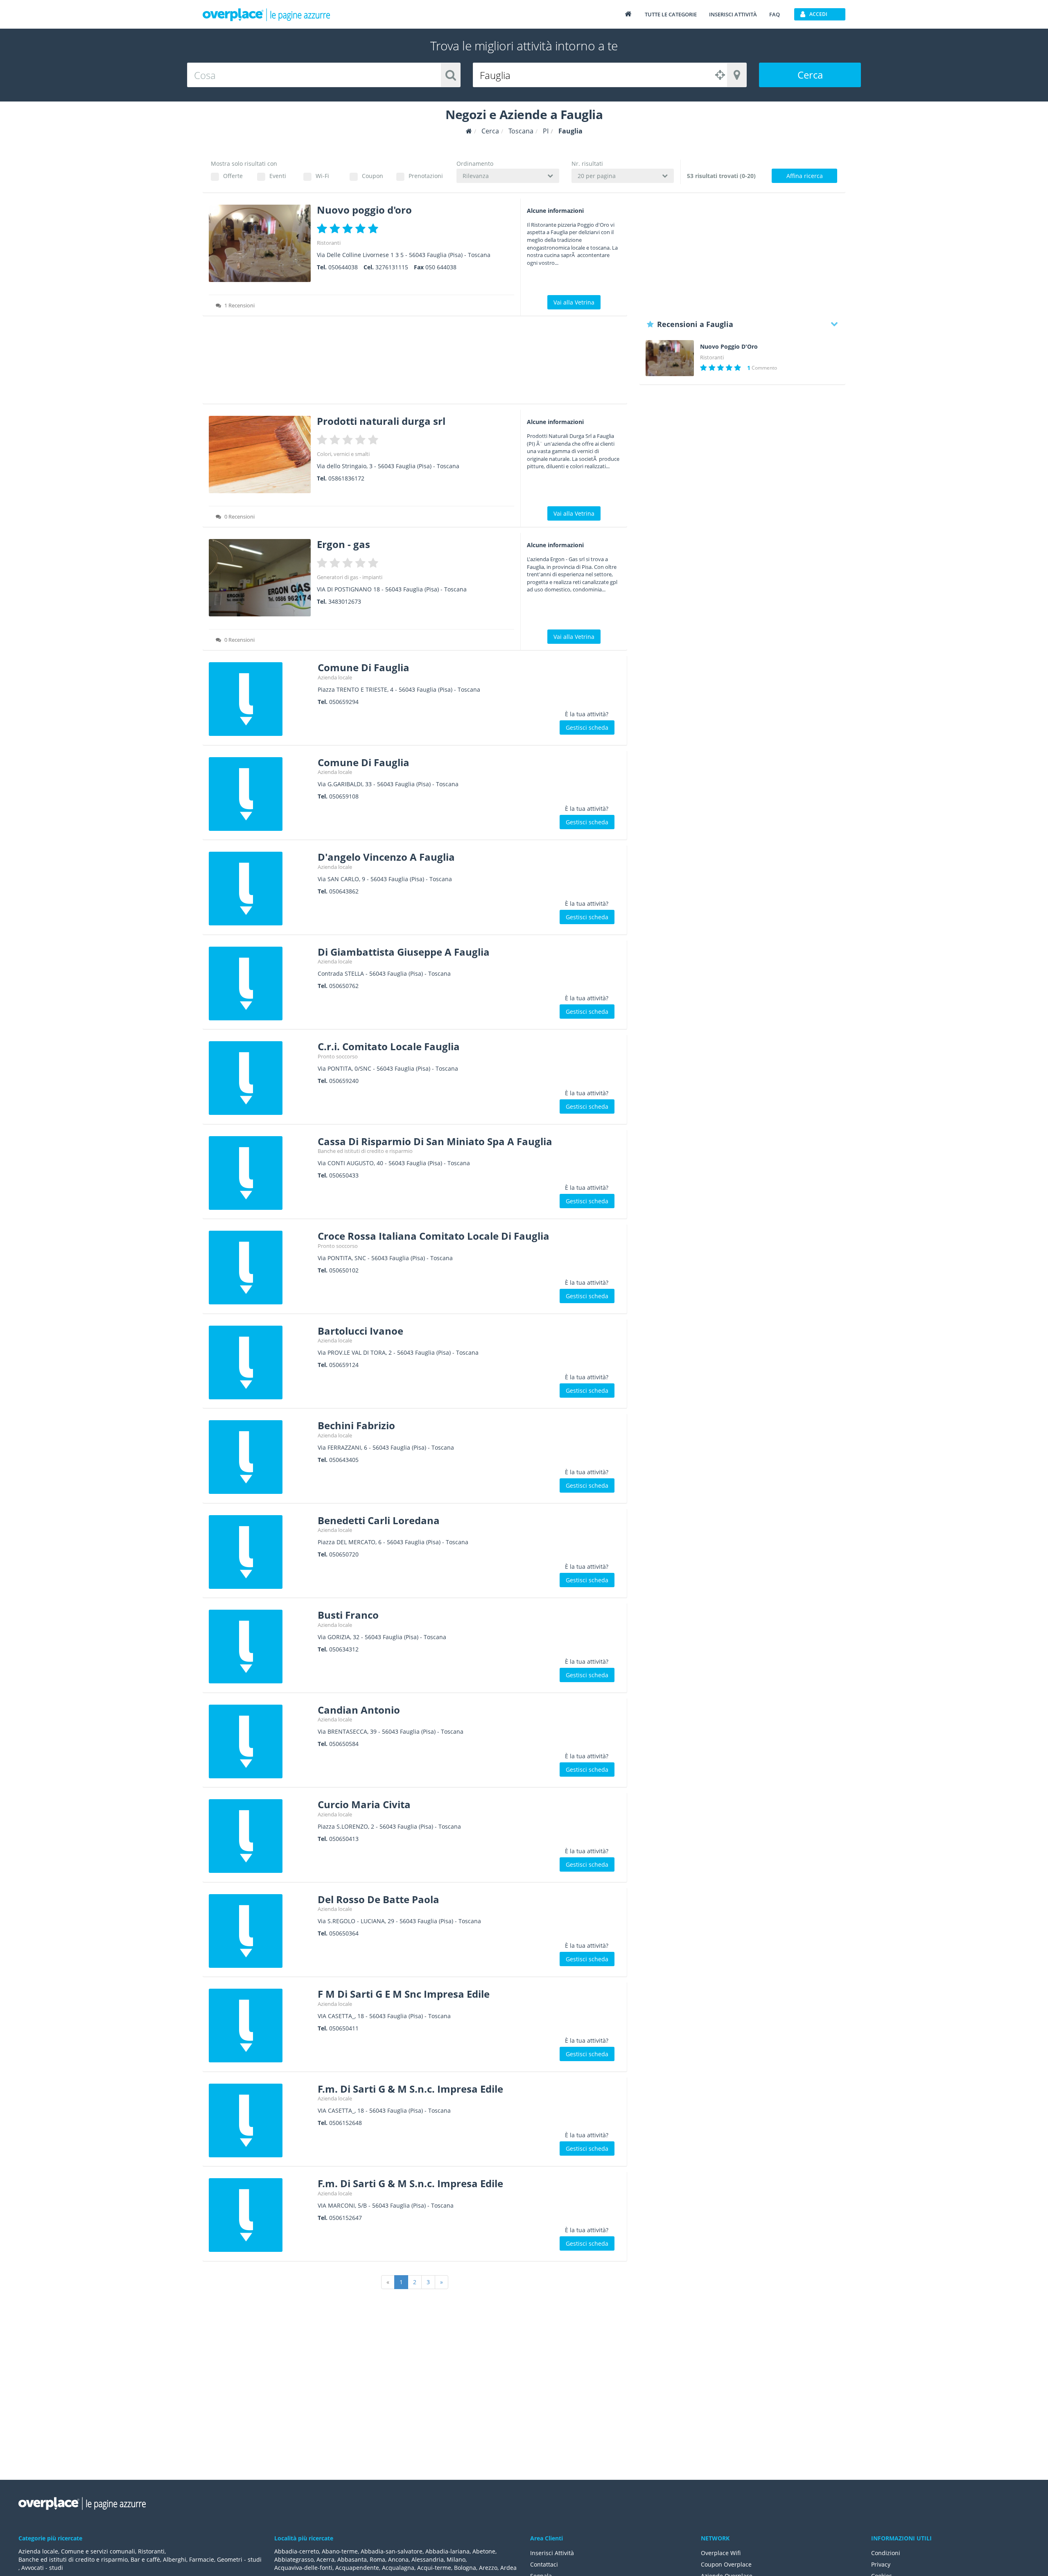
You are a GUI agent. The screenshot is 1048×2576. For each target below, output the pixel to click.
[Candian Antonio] (260, 1741)
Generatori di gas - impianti (350, 577)
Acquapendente (357, 2568)
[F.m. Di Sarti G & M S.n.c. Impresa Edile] (260, 2120)
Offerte (233, 176)
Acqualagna (398, 2568)
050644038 (343, 267)
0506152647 (346, 2218)
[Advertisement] (415, 363)
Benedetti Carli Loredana (379, 1520)
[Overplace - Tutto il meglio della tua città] (628, 14)
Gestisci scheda (587, 727)
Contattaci (544, 2564)
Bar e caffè (145, 2559)
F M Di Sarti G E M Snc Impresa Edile (404, 1994)
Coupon (373, 176)
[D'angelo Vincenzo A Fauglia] (260, 889)
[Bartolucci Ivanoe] (260, 1362)
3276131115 (392, 267)
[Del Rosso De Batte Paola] (260, 1931)
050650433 (344, 1175)
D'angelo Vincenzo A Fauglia (386, 857)
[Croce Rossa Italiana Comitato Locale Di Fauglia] (260, 1268)
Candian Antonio (359, 1710)
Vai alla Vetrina (574, 302)
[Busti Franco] (260, 1647)
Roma (377, 2559)
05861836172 (346, 478)
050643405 (344, 1460)
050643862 (344, 891)
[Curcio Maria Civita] (260, 1836)
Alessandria (428, 2559)
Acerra (325, 2559)
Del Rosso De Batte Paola (378, 1899)
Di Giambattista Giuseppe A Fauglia (404, 952)
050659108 (344, 796)
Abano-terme (340, 2551)
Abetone (484, 2551)
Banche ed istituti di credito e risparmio (365, 1151)
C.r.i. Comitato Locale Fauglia (389, 1046)
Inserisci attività (733, 14)
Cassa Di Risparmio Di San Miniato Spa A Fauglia (435, 1141)
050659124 (344, 1365)
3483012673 (345, 601)
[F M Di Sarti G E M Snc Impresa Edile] (260, 2026)
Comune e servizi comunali (98, 2551)
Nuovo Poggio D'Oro (729, 347)
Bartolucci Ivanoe (360, 1331)
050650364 (344, 1933)
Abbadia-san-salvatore (392, 2551)
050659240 (344, 1081)
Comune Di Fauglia (364, 667)
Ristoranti (329, 243)
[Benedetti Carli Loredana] (260, 1552)
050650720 (344, 1554)
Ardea (508, 2568)
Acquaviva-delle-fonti (303, 2568)
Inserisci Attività (552, 2553)
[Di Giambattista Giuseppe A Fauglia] (260, 983)
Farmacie (202, 2559)
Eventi (278, 176)
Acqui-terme (434, 2568)
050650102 (344, 1270)
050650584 (344, 1744)
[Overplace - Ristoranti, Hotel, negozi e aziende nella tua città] (267, 14)
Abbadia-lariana (447, 2551)
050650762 (344, 986)
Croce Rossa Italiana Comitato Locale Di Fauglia (434, 1236)
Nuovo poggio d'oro (364, 210)
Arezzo (488, 2568)
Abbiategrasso (294, 2559)
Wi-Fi (322, 176)
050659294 (344, 702)
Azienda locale (335, 677)
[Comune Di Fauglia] (260, 699)
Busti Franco (348, 1615)
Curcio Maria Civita (364, 1804)
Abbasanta (352, 2559)
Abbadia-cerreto (297, 2551)
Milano (456, 2559)
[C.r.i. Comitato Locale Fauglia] (260, 1078)
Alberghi (175, 2559)
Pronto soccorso (338, 1056)
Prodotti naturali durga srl (381, 421)
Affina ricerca (805, 176)
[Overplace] (469, 131)
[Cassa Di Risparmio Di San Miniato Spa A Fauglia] (260, 1173)
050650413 (344, 1839)
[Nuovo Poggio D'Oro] (670, 358)
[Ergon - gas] (260, 578)
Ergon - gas (343, 544)
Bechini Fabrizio (356, 1425)
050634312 (344, 1649)
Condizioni (886, 2553)
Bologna (465, 2568)
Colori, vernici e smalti (343, 454)
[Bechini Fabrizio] (260, 1457)
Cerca (810, 75)
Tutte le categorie (671, 14)
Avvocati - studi (42, 2568)
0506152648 (346, 2123)
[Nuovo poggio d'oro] (260, 243)
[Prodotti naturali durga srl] (260, 455)
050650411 (344, 2028)
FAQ (775, 14)
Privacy (881, 2564)
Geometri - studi (239, 2559)
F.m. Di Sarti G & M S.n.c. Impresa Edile (410, 2089)
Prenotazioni (426, 176)
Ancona (398, 2559)
